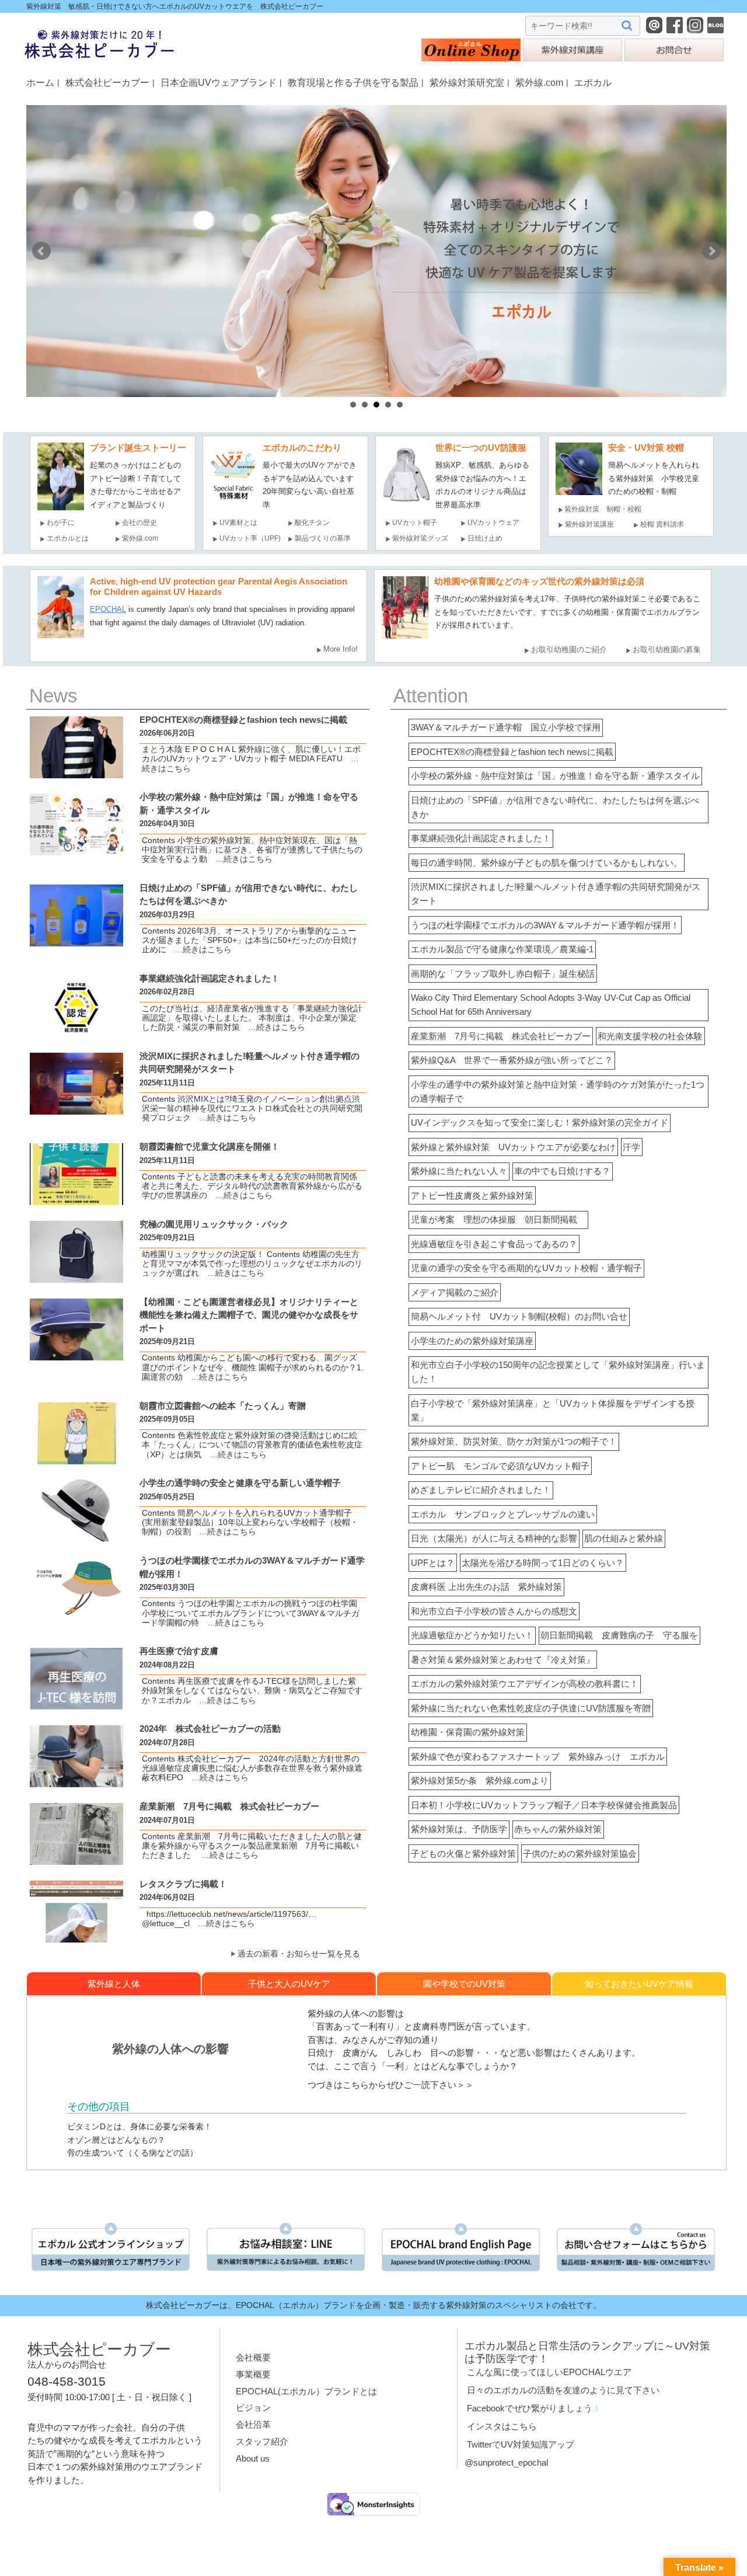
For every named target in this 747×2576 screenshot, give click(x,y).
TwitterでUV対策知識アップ (521, 2444)
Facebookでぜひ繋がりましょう (530, 2408)
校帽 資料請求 (662, 524)
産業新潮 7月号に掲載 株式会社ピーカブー (501, 1036)
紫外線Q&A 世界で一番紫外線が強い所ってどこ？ (512, 1060)
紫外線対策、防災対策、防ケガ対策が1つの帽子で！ (514, 1441)
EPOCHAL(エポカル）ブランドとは (306, 2391)
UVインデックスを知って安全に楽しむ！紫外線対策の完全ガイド (540, 1122)
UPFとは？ (433, 1563)
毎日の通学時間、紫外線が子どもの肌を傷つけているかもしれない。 (547, 863)
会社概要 (253, 2357)
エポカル (593, 82)
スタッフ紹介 (262, 2441)
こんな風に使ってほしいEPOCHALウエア (549, 2372)
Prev (41, 251)
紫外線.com (539, 82)
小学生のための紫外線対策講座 (472, 1341)
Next (711, 251)
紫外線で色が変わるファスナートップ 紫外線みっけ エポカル (538, 1757)
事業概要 (253, 2374)
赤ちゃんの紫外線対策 (558, 1829)
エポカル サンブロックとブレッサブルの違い (503, 1514)
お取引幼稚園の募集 (667, 650)
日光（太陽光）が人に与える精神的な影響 (494, 1538)
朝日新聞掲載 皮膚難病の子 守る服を (619, 1635)
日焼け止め (485, 538)
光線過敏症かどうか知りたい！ (472, 1635)
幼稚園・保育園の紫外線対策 (468, 1732)
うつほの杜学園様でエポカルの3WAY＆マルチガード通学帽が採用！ (545, 925)
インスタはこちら (502, 2426)
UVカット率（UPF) (250, 538)
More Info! (341, 649)
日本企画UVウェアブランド (219, 82)
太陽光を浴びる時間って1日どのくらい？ (543, 1563)
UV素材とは (238, 523)
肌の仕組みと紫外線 (624, 1538)
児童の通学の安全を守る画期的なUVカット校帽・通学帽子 (526, 1268)
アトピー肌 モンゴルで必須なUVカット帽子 (500, 1466)
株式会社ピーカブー (107, 82)
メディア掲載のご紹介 (455, 1292)
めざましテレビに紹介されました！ (481, 1490)
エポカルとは (71, 538)
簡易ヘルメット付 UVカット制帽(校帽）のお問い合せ (519, 1316)
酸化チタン (312, 523)
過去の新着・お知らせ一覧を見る (299, 1954)
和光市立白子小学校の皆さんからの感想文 (494, 1611)
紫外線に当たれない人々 (459, 1171)
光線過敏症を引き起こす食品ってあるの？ (494, 1244)
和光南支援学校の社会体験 (650, 1036)
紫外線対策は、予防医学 (459, 1829)
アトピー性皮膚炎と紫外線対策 (472, 1195)
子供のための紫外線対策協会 (580, 1853)
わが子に (61, 523)
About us (253, 2458)
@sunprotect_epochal (506, 2462)
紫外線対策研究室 (467, 82)
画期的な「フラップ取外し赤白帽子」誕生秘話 (503, 974)
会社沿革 (253, 2424)
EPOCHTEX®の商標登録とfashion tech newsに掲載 (512, 752)
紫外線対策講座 (589, 524)
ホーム (40, 82)
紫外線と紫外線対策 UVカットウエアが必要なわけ (513, 1147)
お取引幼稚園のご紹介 (569, 650)
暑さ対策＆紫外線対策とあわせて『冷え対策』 (503, 1660)
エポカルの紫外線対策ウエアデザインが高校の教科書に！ (525, 1684)
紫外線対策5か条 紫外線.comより (480, 1780)
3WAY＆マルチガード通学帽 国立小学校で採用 (506, 727)
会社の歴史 (139, 523)
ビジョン (253, 2408)
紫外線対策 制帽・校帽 (603, 509)
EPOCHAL (108, 609)
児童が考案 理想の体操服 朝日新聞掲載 (498, 1219)
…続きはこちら (240, 859)
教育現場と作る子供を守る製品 (353, 82)
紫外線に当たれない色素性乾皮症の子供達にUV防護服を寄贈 (531, 1708)
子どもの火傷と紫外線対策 (463, 1853)
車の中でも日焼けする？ (562, 1171)
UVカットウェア (493, 523)
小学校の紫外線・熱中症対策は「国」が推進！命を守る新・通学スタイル (555, 776)
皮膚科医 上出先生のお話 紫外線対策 (486, 1587)
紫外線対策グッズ (420, 538)
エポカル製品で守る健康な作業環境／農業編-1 (502, 949)
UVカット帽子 (415, 523)
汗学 (631, 1147)
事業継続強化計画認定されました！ (481, 838)
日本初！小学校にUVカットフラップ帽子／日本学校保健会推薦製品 (544, 1805)
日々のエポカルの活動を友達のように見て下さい (563, 2390)
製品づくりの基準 (323, 538)
